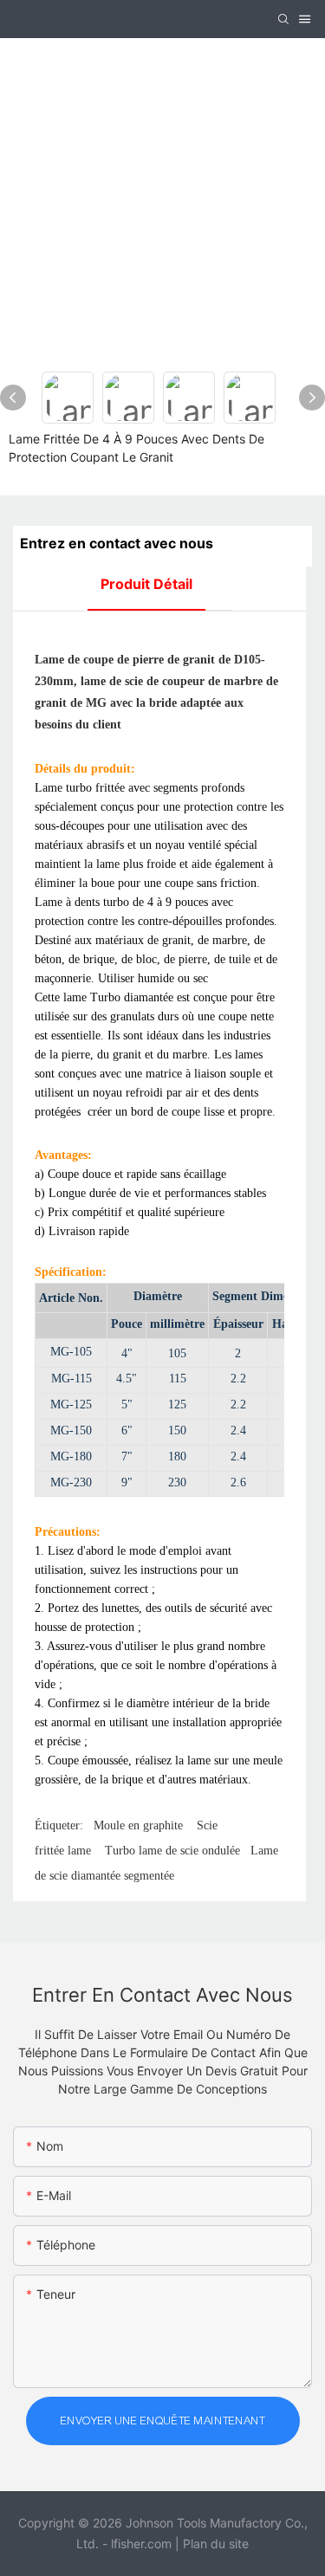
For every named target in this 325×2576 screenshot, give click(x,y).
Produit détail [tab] (146, 584)
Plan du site (216, 2544)
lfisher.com (143, 2544)
